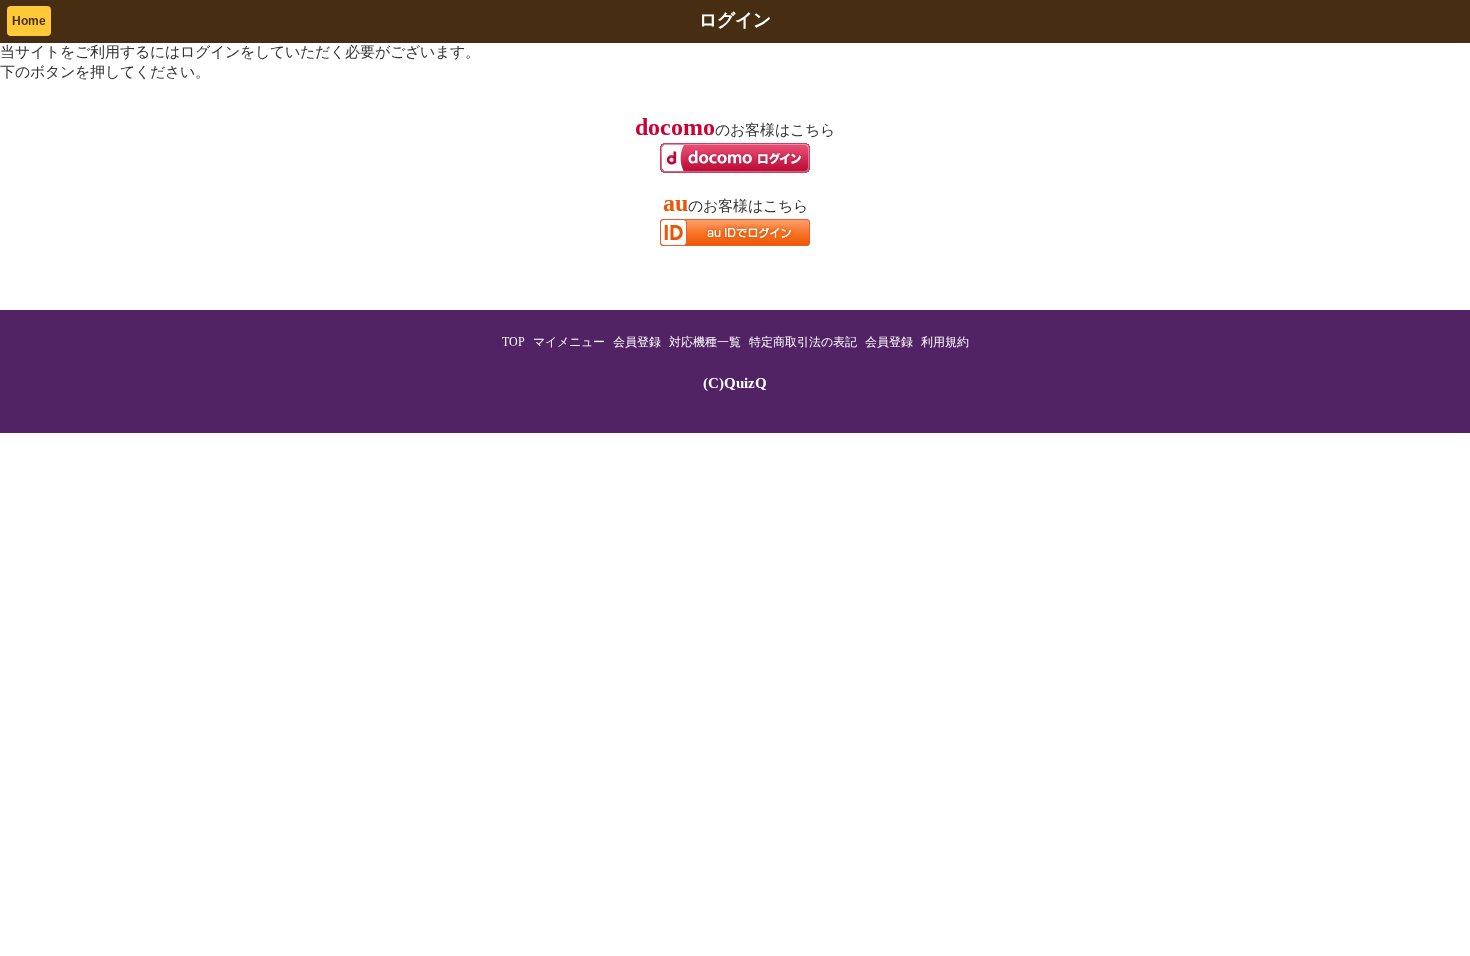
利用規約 (945, 342)
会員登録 (637, 342)
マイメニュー (569, 342)
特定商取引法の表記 (803, 342)
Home (29, 21)
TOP (513, 342)
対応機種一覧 (705, 342)
